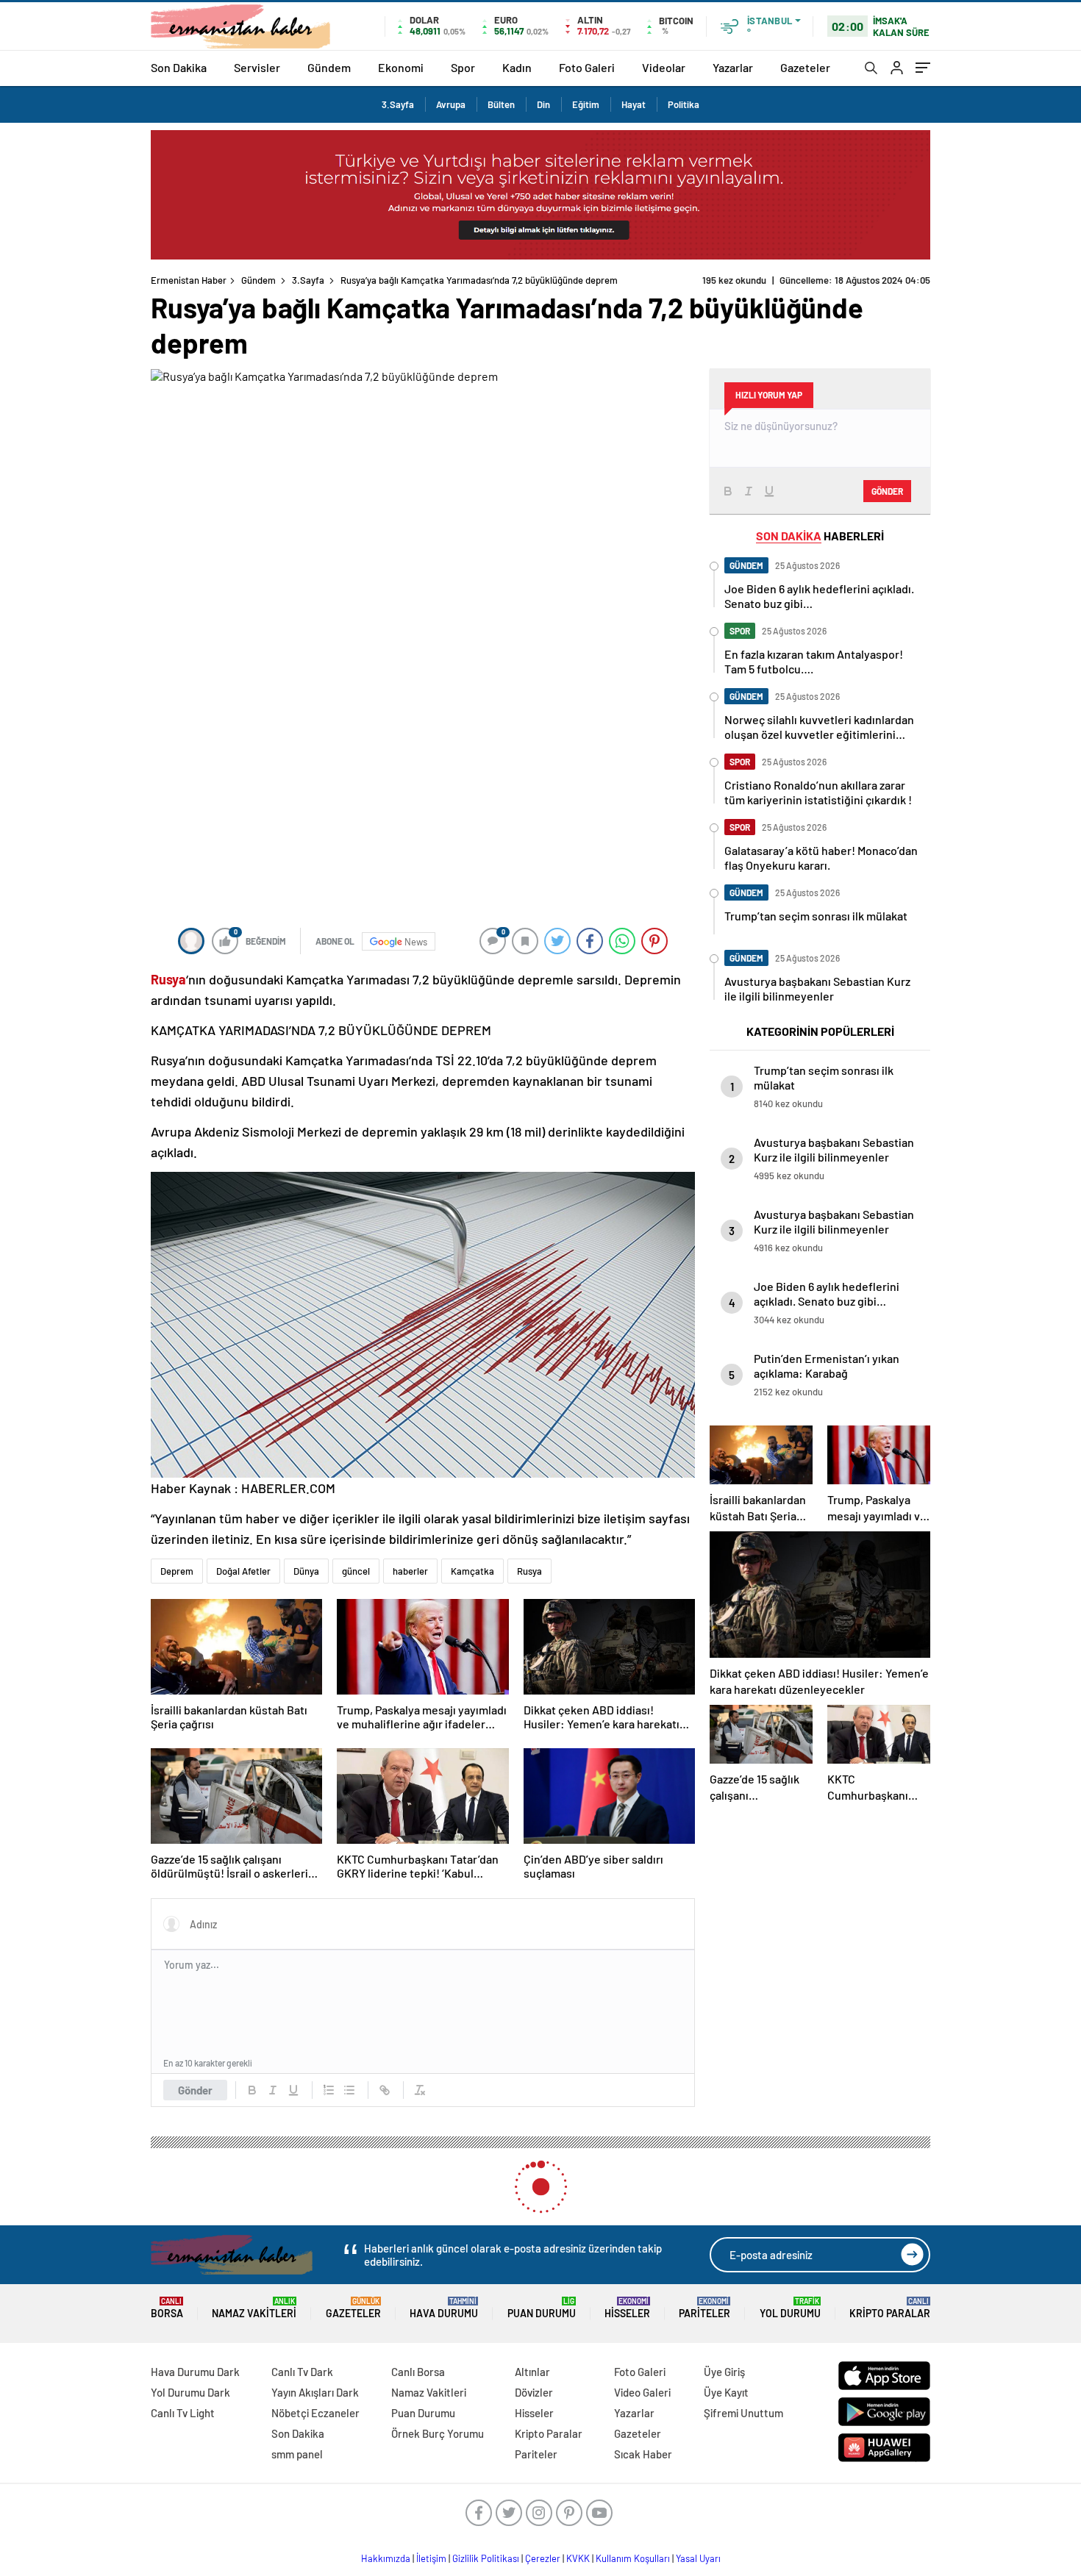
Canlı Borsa (418, 2372)
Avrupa (451, 104)
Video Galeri (642, 2392)
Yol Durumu (790, 2308)
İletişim (431, 2558)
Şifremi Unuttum (743, 2413)
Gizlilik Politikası (486, 2558)
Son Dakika (179, 67)
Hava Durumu (444, 2308)
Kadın (517, 67)
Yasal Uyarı (698, 2558)
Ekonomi (401, 67)
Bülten (501, 104)
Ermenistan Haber (189, 280)
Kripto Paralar (890, 2308)
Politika (684, 104)
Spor (463, 67)
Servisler (257, 67)
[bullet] (349, 2090)
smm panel (297, 2454)
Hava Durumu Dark (195, 2372)
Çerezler (543, 2558)
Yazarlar (733, 67)
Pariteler (704, 2308)
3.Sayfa (398, 104)
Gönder (195, 2090)
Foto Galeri (587, 67)
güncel (356, 1571)
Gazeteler (805, 67)
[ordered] (329, 2090)
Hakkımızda (386, 2558)
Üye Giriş (724, 2372)
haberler (410, 1571)
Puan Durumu (542, 2308)
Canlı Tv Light (183, 2413)
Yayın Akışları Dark (315, 2392)
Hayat (634, 104)
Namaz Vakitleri (254, 2308)
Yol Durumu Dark (190, 2392)
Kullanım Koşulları (633, 2558)
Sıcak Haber (643, 2454)
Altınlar (532, 2372)
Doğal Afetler (243, 1571)
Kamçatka (472, 1571)
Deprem (177, 1571)
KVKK (578, 2558)
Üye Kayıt (726, 2392)
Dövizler (534, 2392)
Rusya (529, 1571)
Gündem (329, 67)
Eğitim (586, 104)
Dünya (306, 1571)
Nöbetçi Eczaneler (315, 2413)
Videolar (664, 67)
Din (543, 104)
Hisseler (627, 2308)
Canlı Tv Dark (302, 2372)
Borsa (167, 2308)
